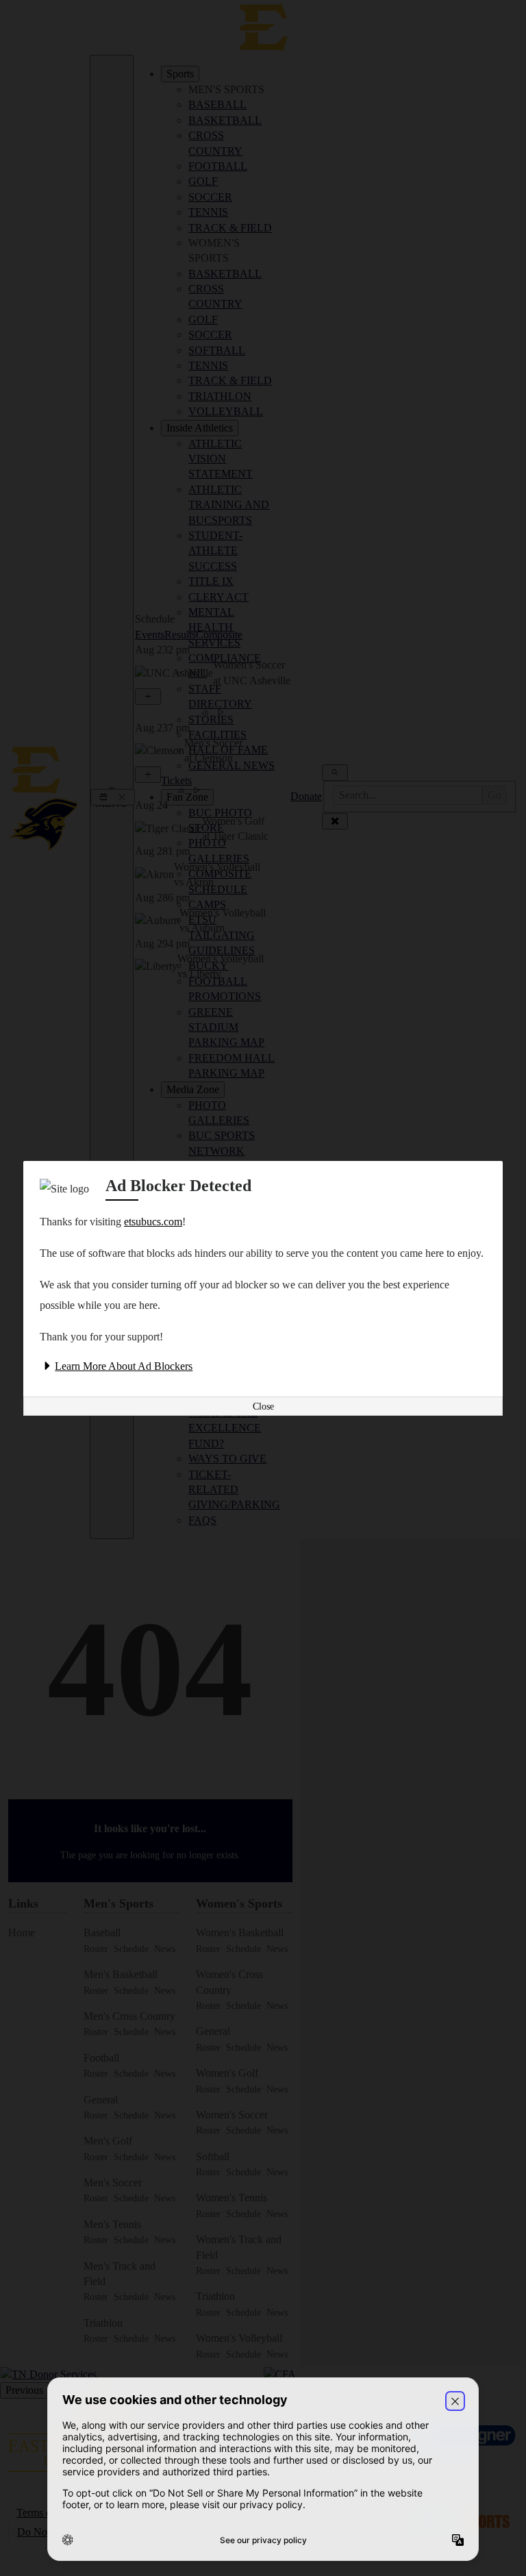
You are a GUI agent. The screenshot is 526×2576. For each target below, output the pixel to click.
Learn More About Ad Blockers (124, 1366)
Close (263, 1406)
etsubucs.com (153, 1222)
